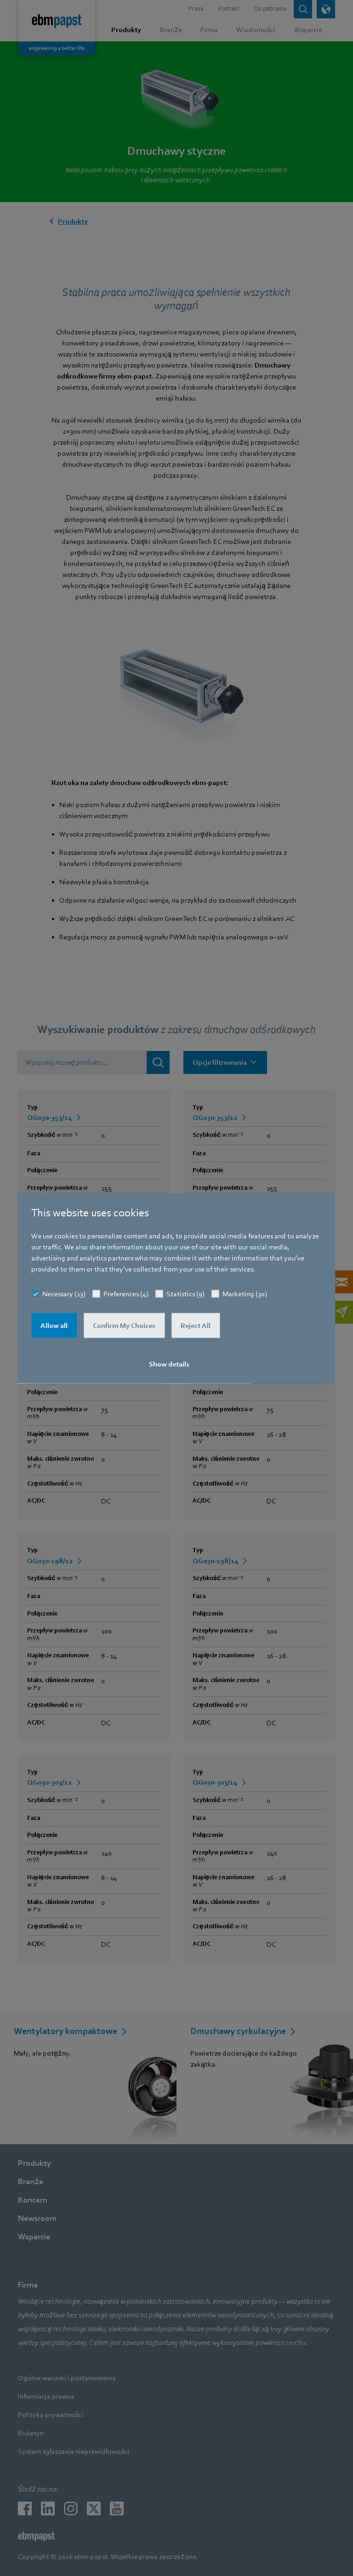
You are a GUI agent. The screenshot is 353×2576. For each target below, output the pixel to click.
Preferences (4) (126, 1294)
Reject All (196, 1326)
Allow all (54, 1326)
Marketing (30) (245, 1294)
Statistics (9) (185, 1294)
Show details (169, 1364)
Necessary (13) (64, 1294)
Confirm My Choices (124, 1326)
